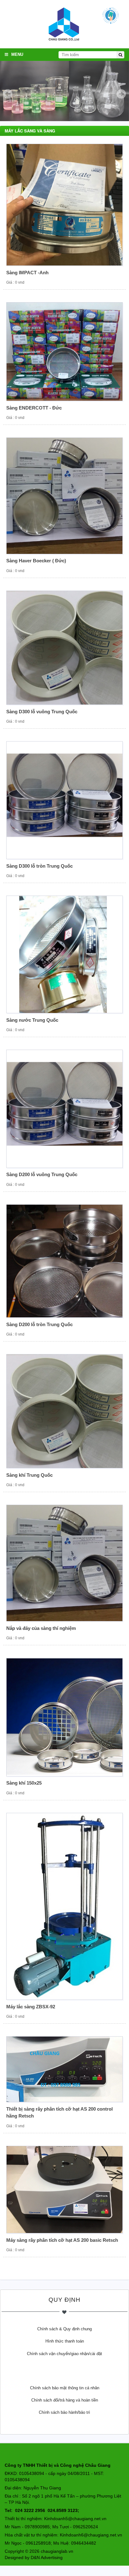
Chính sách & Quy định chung (64, 2329)
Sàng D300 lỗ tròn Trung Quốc (39, 866)
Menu (17, 54)
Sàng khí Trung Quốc (29, 1475)
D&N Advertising (47, 2557)
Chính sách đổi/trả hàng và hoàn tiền (65, 2400)
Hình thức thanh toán (65, 2341)
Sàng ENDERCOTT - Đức (34, 408)
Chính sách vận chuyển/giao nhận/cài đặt (64, 2354)
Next (121, 94)
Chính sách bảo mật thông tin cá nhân (65, 2388)
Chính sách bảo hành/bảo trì (64, 2412)
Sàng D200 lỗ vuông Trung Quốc (42, 1174)
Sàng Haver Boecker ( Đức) (36, 561)
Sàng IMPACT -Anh (27, 273)
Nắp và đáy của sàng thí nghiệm (41, 1628)
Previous (8, 94)
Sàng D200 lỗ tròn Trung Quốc (39, 1324)
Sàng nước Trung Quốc (32, 1020)
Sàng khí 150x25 (24, 1783)
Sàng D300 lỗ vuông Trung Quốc (42, 712)
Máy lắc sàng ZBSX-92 (31, 2007)
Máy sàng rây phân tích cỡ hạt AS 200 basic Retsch (62, 2240)
